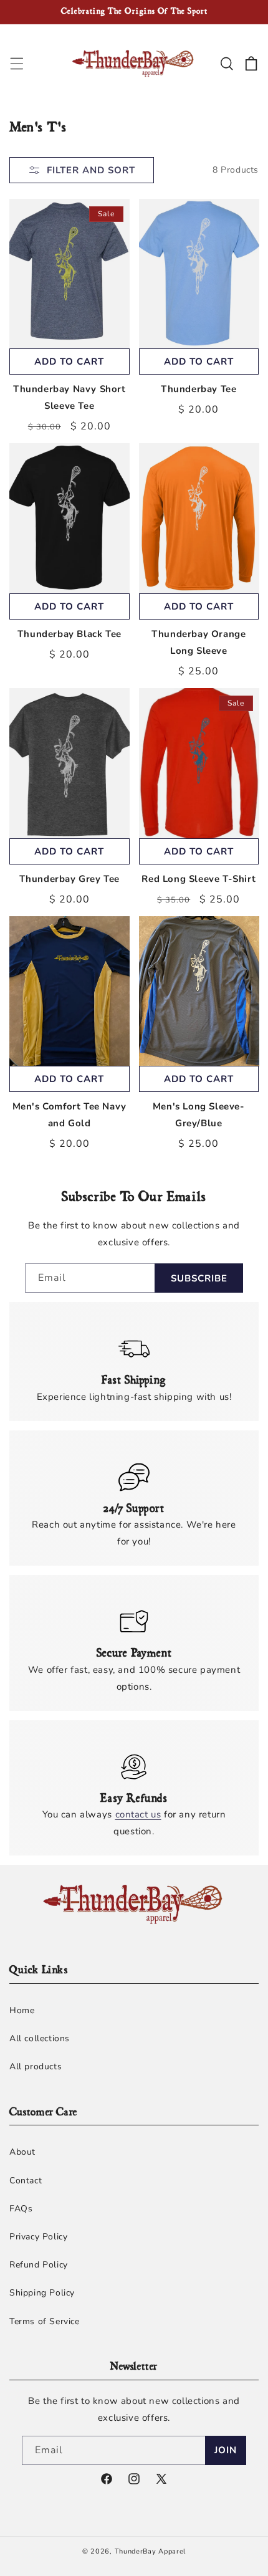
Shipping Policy (42, 2293)
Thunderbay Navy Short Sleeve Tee (69, 397)
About (22, 2152)
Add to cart (69, 362)
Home (22, 2010)
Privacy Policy (38, 2237)
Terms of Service (45, 2321)
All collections (40, 2038)
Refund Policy (39, 2265)
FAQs (21, 2209)
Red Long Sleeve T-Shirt (199, 879)
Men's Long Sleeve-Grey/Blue (199, 1115)
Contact (26, 2181)
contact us (138, 1814)
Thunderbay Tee (199, 389)
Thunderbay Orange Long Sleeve (199, 642)
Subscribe (199, 1278)
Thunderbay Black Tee (69, 634)
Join (226, 2450)
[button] (17, 64)
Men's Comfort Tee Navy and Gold (69, 1115)
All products (36, 2066)
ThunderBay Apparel (151, 2551)
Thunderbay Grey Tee (69, 879)
